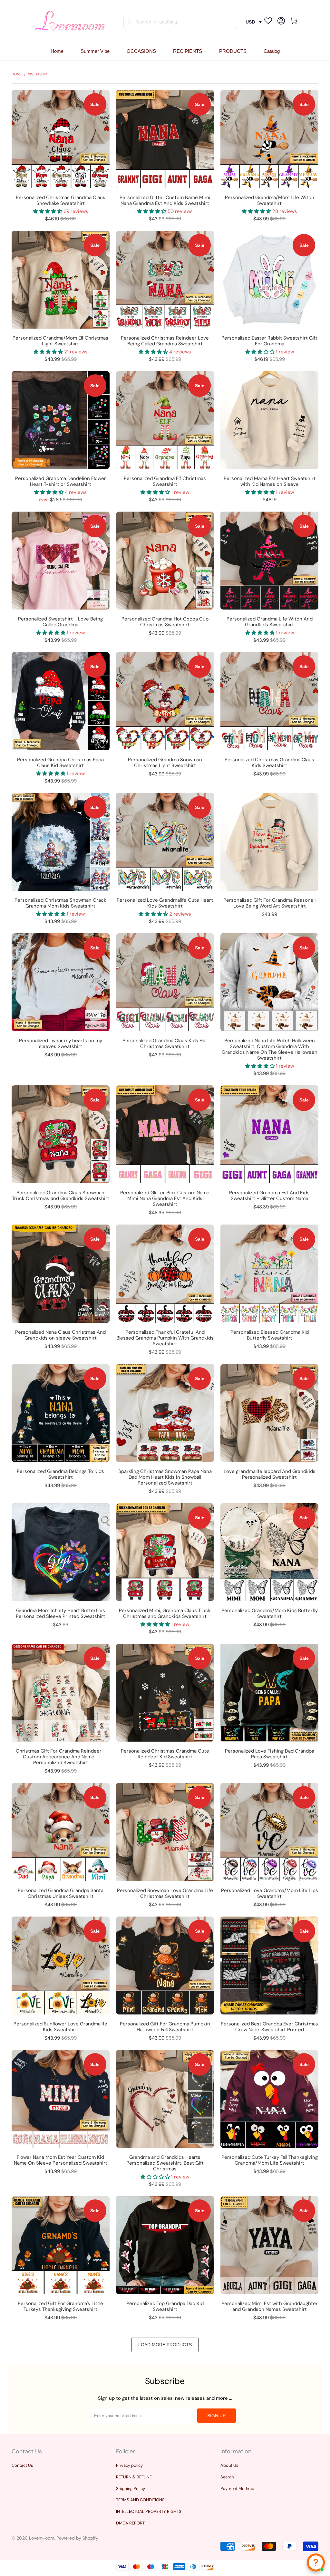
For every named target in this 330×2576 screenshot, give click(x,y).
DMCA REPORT (130, 2523)
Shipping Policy (131, 2489)
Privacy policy (129, 2465)
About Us (229, 2465)
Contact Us (22, 2465)
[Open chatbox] (316, 2562)
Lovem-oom (42, 2538)
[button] (141, 51)
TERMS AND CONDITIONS (140, 2500)
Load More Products (165, 2345)
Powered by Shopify (77, 2538)
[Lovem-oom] (70, 22)
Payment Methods (238, 2489)
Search (227, 2477)
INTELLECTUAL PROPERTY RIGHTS (149, 2511)
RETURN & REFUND (134, 2477)
